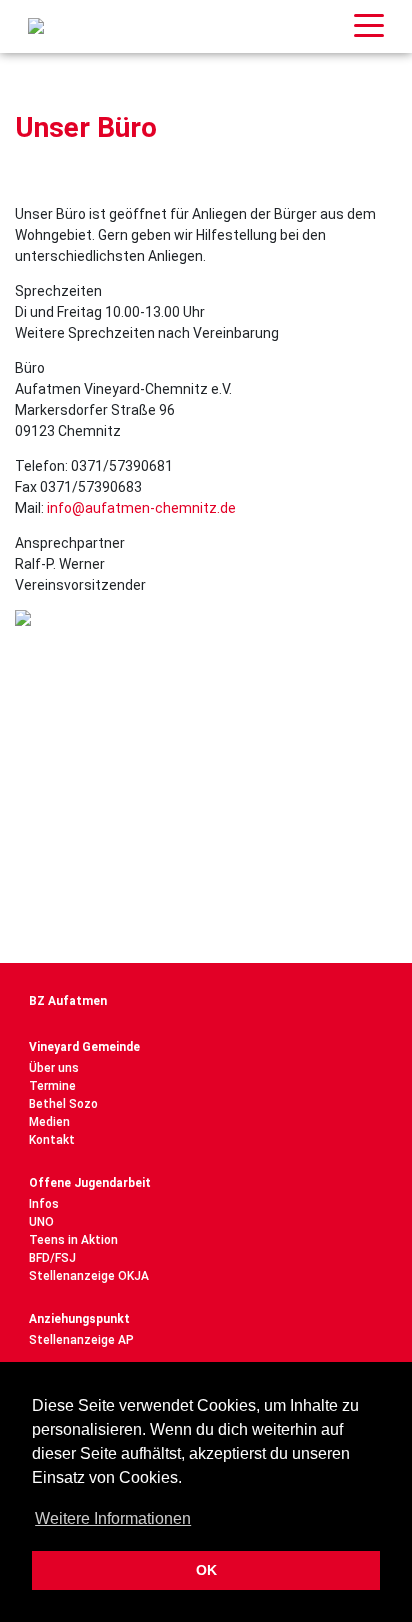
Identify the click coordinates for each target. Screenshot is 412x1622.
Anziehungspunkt (79, 1319)
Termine (52, 1086)
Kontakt (52, 1140)
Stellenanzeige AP (81, 1340)
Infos (44, 1204)
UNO (41, 1222)
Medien (49, 1122)
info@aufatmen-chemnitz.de (141, 508)
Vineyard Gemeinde (84, 1047)
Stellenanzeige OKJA (89, 1276)
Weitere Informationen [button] (113, 1518)
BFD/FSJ (52, 1258)
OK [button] (206, 1570)
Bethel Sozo (63, 1104)
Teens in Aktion (73, 1240)
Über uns (54, 1068)
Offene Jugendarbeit (90, 1183)
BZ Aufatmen (68, 1001)
